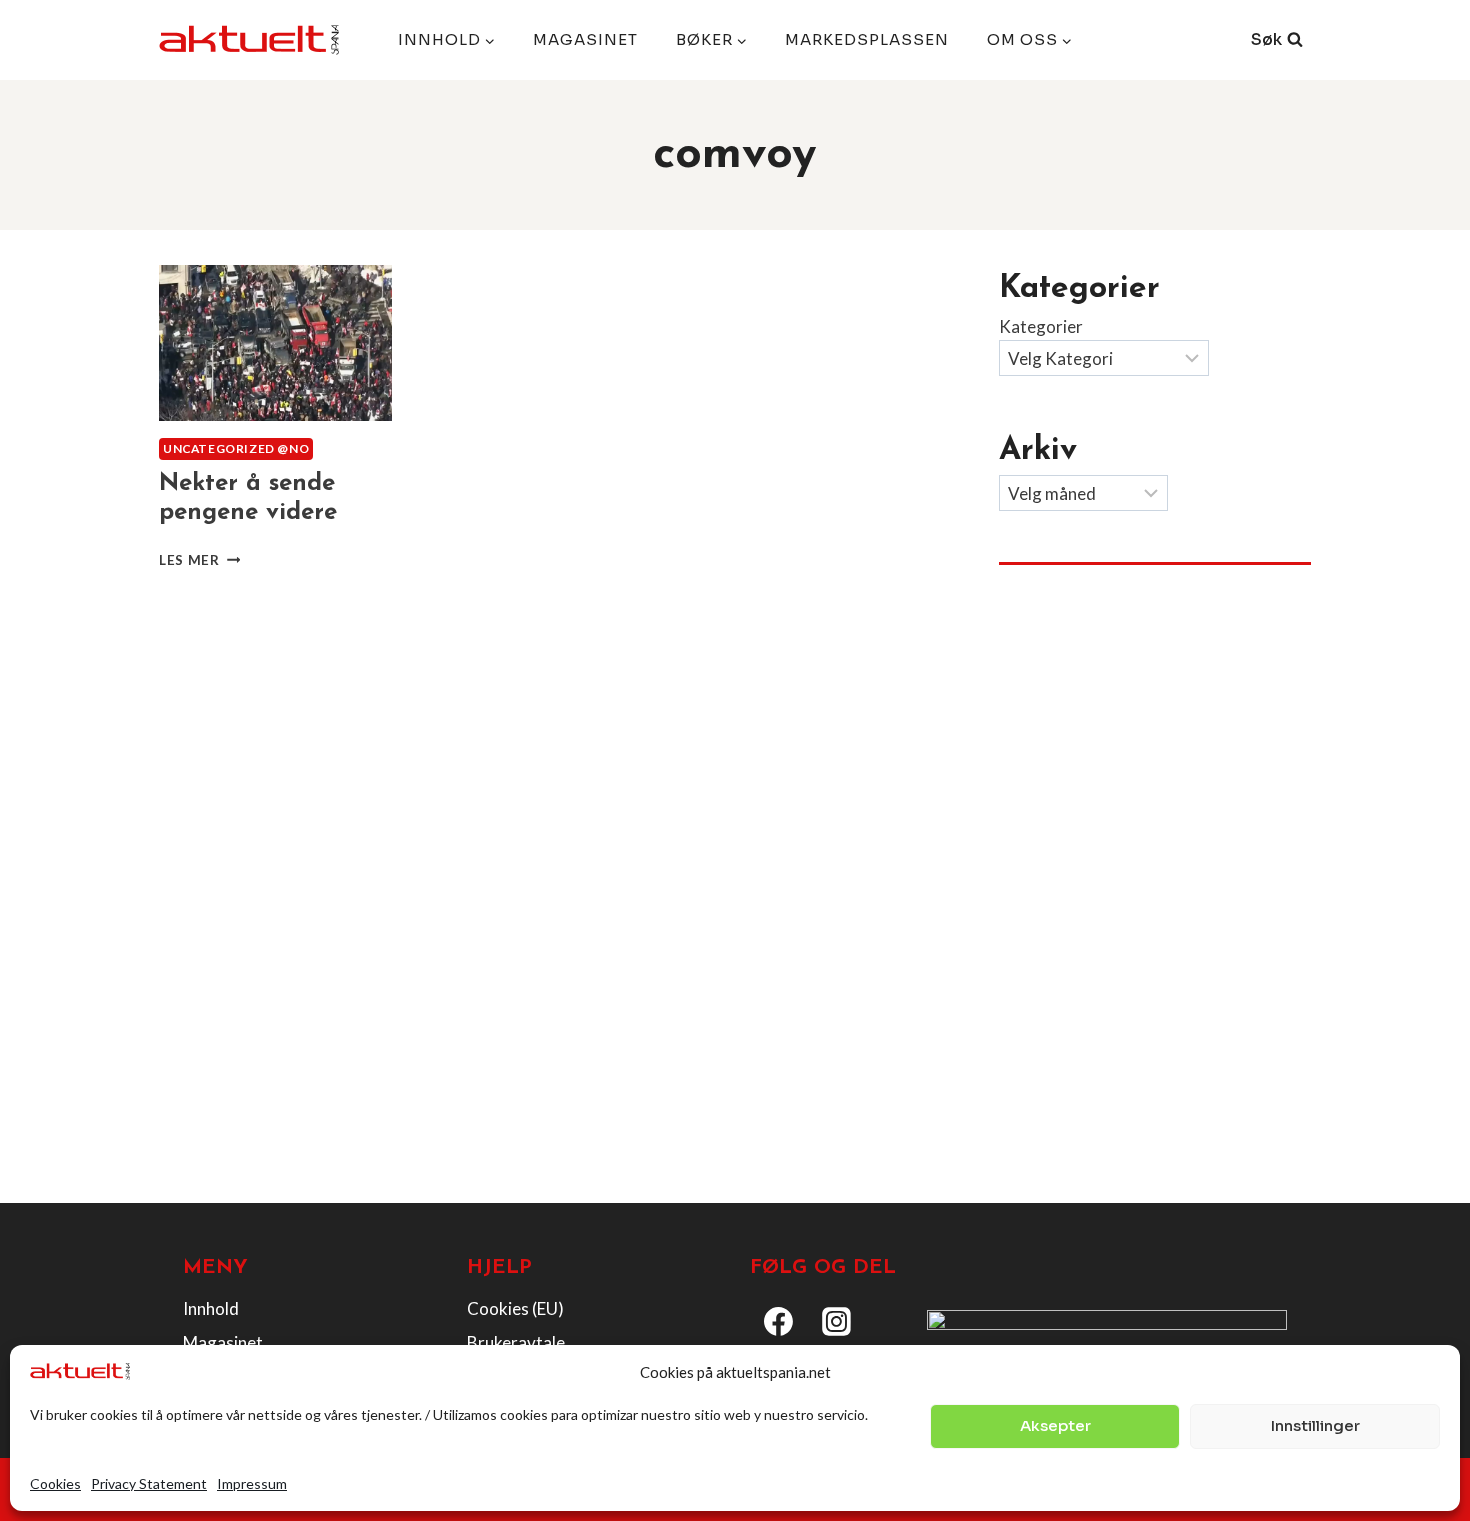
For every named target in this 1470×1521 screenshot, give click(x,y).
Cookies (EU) (515, 1308)
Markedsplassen (867, 39)
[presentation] (275, 343)
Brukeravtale (516, 1342)
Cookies (55, 1483)
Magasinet (585, 39)
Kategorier (1041, 326)
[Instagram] (837, 1322)
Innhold (211, 1308)
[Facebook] (779, 1322)
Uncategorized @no (236, 448)
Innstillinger (1315, 1425)
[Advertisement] (1155, 741)
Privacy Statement (149, 1483)
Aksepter (1055, 1425)
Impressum (252, 1483)
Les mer (199, 560)
